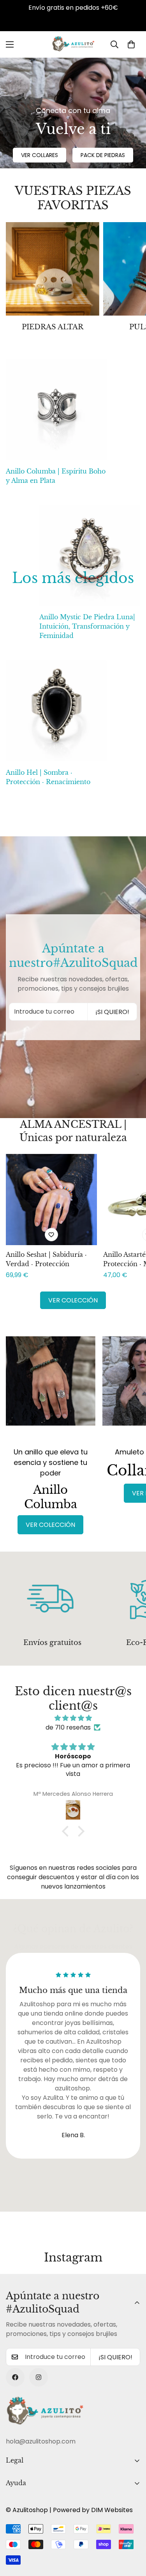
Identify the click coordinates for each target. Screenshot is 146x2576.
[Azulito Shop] (73, 44)
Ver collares (40, 155)
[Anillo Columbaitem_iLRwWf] (51, 1388)
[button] (131, 44)
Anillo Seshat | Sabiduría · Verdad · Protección (46, 1259)
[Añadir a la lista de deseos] (51, 1235)
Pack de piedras (103, 155)
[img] (73, 1718)
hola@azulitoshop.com (41, 2441)
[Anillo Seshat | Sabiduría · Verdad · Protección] (51, 1200)
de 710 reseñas (68, 1727)
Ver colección (73, 1300)
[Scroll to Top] (132, 2535)
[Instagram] (39, 2377)
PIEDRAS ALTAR (53, 327)
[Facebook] (15, 2377)
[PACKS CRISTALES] (53, 269)
